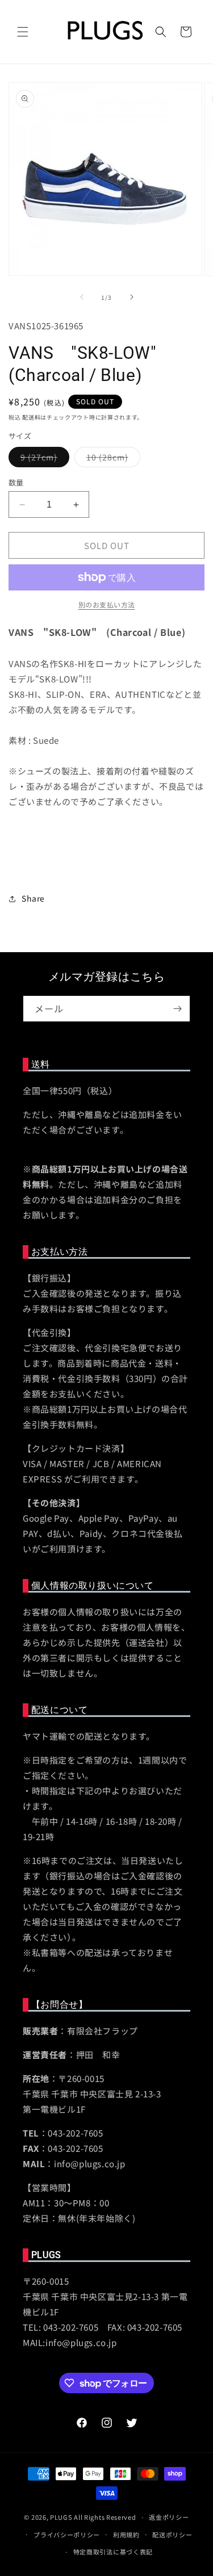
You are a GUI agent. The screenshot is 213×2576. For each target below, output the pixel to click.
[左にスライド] (82, 297)
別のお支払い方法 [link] (107, 604)
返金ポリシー (169, 2517)
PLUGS (61, 2517)
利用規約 (126, 2535)
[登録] (177, 1009)
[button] (23, 32)
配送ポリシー (172, 2535)
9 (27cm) (43, 459)
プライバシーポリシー (67, 2535)
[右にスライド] (132, 297)
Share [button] (33, 898)
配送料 (31, 417)
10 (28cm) (111, 459)
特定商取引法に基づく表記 (113, 2552)
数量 (16, 482)
